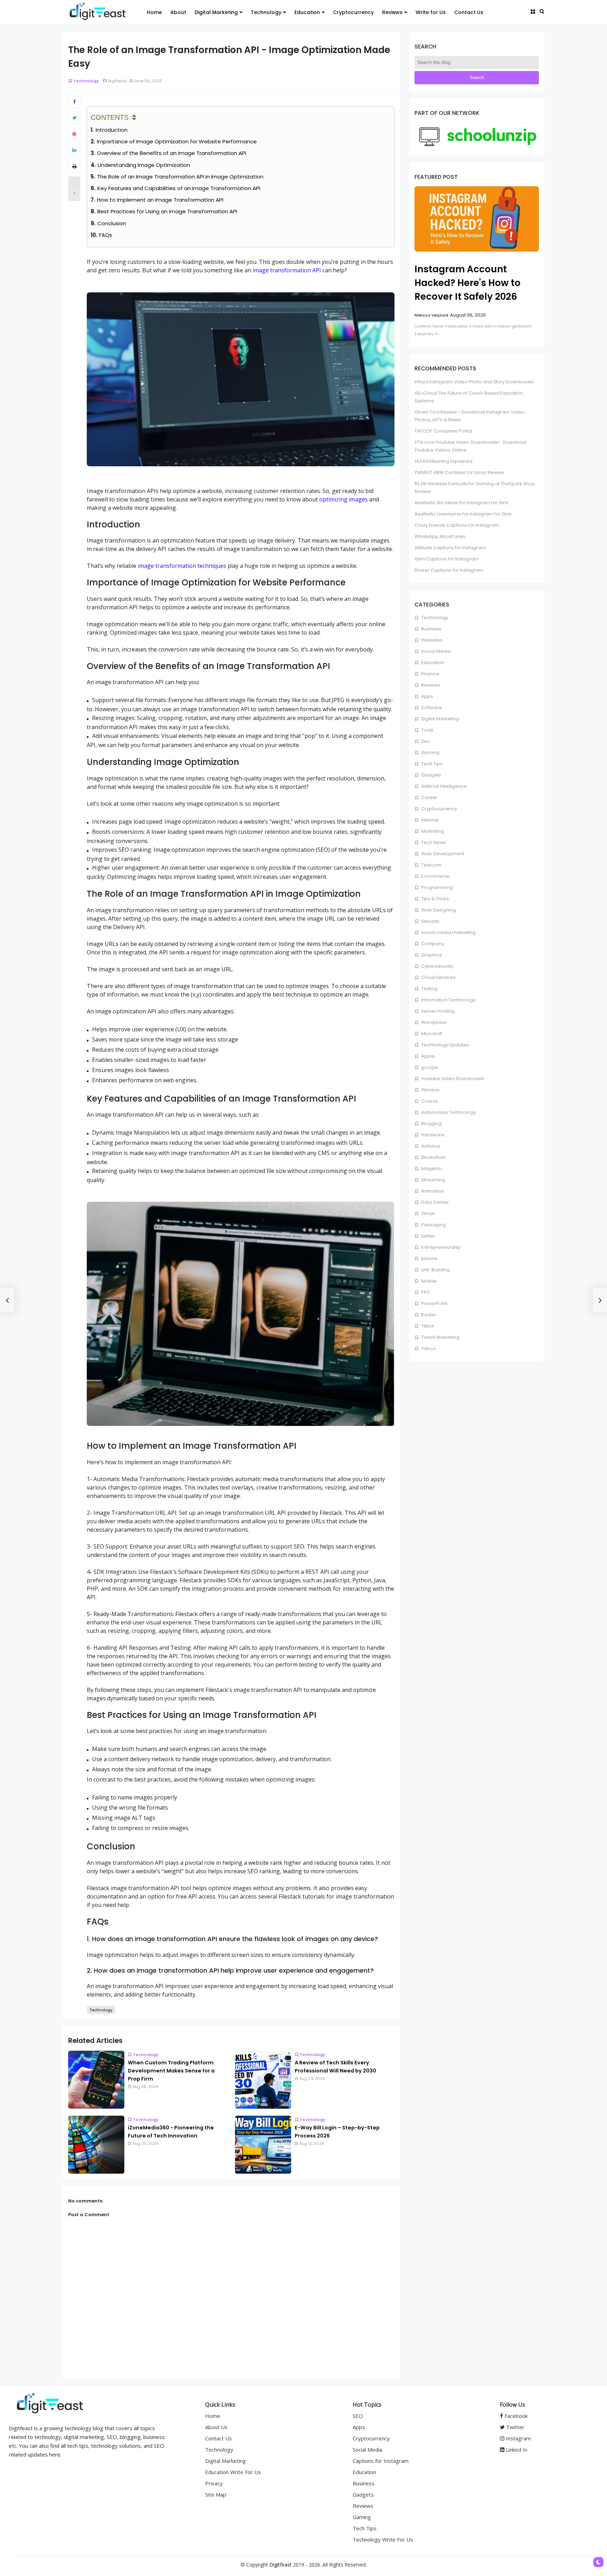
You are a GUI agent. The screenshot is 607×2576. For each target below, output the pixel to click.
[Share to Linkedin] (74, 150)
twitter (428, 1236)
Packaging (433, 1225)
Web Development (442, 854)
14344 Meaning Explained (443, 461)
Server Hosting (437, 1011)
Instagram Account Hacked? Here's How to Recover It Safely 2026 (468, 283)
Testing (429, 989)
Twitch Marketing (440, 1337)
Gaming (430, 752)
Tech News (433, 842)
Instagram (518, 2438)
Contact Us (469, 12)
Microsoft (431, 1034)
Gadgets (431, 775)
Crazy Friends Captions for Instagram (457, 525)
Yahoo (428, 1348)
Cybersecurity (437, 966)
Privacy (214, 2483)
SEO (358, 2416)
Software (431, 708)
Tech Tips (431, 764)
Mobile (428, 1281)
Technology (266, 12)
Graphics (431, 955)
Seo (425, 741)
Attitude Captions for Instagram (450, 548)
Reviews (392, 12)
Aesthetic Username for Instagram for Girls (463, 514)
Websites (431, 640)
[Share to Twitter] (74, 118)
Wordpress (433, 1022)
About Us (216, 2427)
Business (431, 629)
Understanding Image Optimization (144, 165)
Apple (427, 1056)
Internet (429, 820)
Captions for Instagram (381, 2461)
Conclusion (112, 223)
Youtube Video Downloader (452, 1079)
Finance (430, 674)
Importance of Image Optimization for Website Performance (177, 141)
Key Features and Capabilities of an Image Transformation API (179, 188)
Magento (431, 1169)
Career (429, 797)
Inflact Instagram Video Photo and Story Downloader (474, 382)
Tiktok (427, 1326)
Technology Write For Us (383, 2539)
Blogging (431, 1124)
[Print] (74, 167)
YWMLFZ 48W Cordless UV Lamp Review (459, 472)
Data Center (435, 1202)
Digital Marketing (216, 12)
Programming (437, 887)
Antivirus (430, 1146)
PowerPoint (434, 1303)
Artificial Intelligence (443, 786)
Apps (427, 696)
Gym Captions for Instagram (447, 559)
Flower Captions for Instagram (449, 570)
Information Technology (448, 1000)
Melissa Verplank (432, 315)
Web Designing (438, 910)
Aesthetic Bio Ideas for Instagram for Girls (461, 503)
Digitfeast (280, 2565)
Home (154, 12)
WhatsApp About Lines (440, 536)
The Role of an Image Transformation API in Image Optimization (180, 177)
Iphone (429, 1258)
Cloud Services (438, 977)
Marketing (432, 831)
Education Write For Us (233, 2472)
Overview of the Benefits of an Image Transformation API (172, 153)
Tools (427, 730)
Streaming (433, 1180)
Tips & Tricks (435, 899)
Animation (432, 1191)
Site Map (216, 2494)
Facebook (515, 2416)
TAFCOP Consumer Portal (443, 431)
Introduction (112, 130)
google (429, 1067)
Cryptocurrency (353, 12)
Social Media (435, 651)
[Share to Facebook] (74, 102)
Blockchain (433, 1157)
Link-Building (435, 1270)
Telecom (431, 865)
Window (430, 1090)
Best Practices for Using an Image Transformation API (167, 211)
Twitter (515, 2427)
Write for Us (431, 12)
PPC (425, 1292)
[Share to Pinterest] (74, 134)
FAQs (106, 235)
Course (429, 1101)
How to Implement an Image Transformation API (160, 200)
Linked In (516, 2450)
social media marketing (448, 932)
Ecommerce (435, 876)
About (178, 12)
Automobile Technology (448, 1112)
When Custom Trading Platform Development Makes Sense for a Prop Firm (171, 2071)
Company (432, 944)
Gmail (427, 1214)
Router (428, 1315)
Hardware (432, 1135)
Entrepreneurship (440, 1247)
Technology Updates (445, 1045)
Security (430, 921)
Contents (110, 117)
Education (307, 12)
